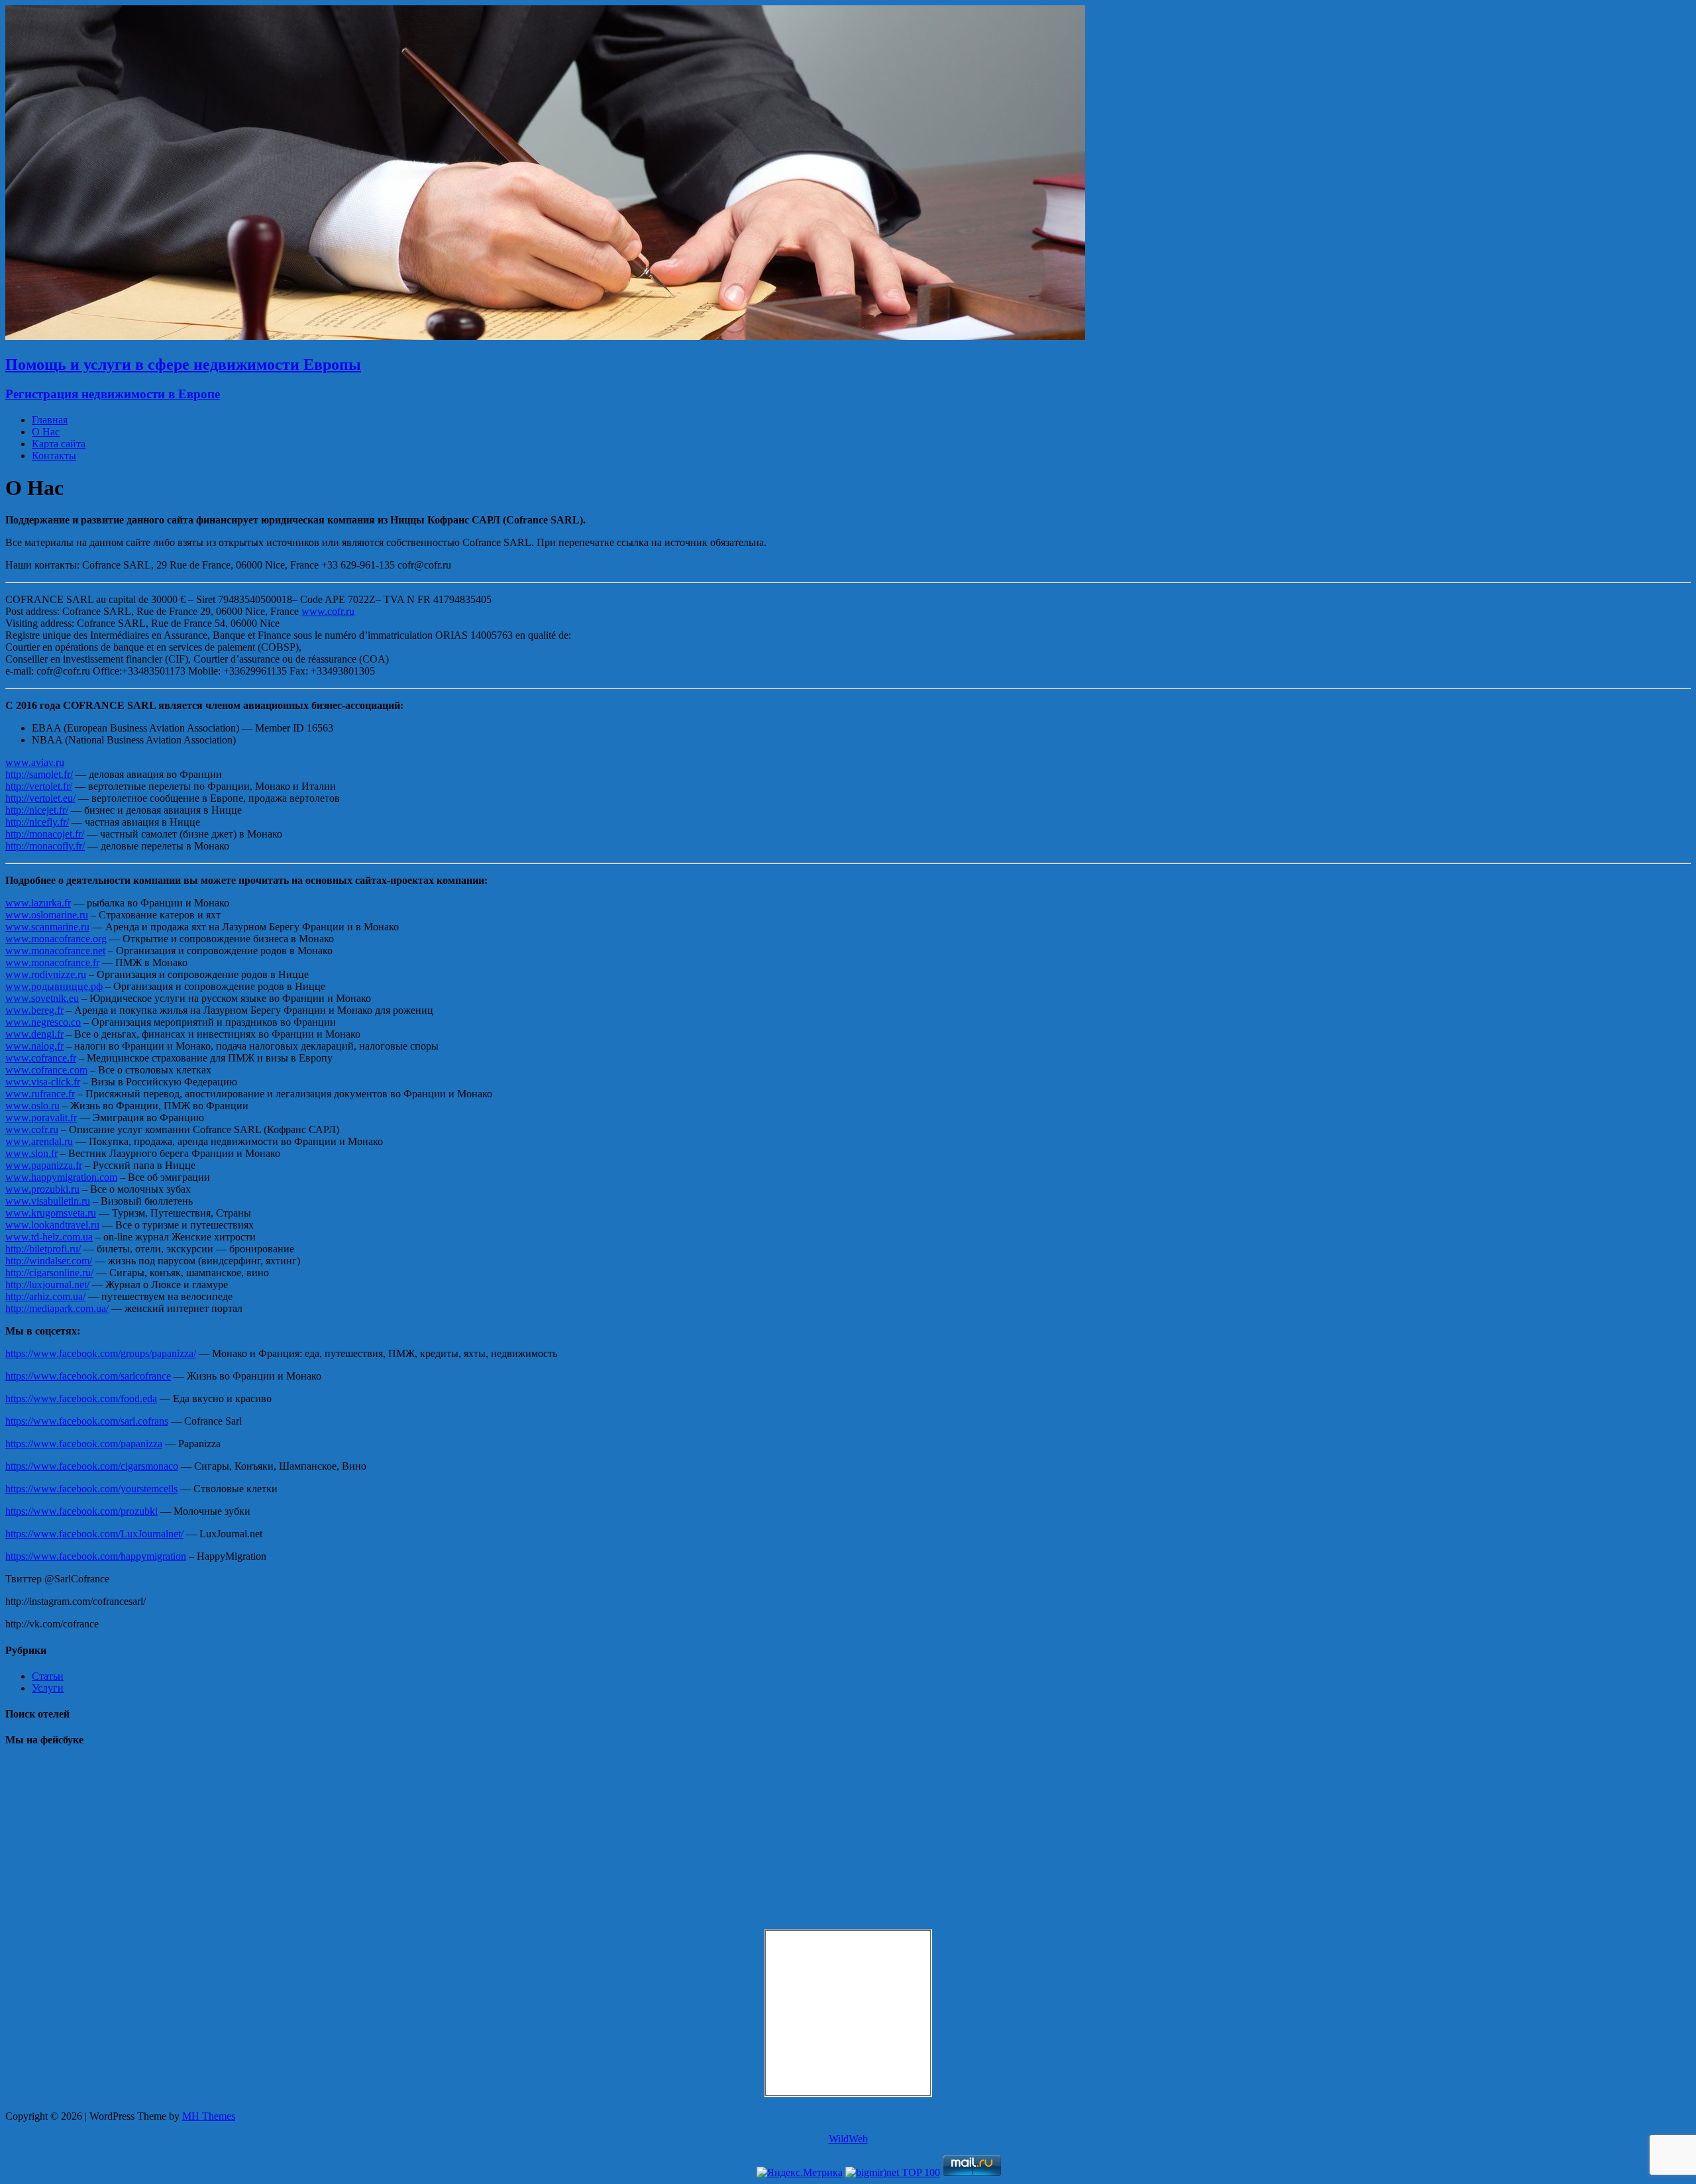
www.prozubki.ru (42, 1189)
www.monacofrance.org (56, 939)
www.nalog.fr (34, 1046)
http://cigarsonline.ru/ (49, 1273)
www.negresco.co (43, 1022)
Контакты (54, 456)
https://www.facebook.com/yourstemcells (91, 1489)
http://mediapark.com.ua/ (57, 1308)
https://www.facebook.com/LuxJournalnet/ (94, 1534)
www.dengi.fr (34, 1034)
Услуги (48, 1688)
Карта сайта (59, 444)
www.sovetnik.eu (42, 998)
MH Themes (209, 2116)
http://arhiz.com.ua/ (45, 1296)
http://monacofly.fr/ (45, 846)
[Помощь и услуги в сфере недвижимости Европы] (545, 336)
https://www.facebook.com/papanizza (84, 1444)
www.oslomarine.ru (47, 915)
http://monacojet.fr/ (45, 834)
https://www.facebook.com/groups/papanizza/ (101, 1353)
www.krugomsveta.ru (51, 1213)
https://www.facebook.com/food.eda (81, 1398)
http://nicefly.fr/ (37, 822)
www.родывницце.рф (54, 986)
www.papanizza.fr (44, 1165)
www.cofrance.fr (41, 1058)
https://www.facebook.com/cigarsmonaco (92, 1466)
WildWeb (848, 2139)
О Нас (46, 432)
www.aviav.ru (35, 762)
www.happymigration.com (61, 1177)
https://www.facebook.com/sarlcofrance (88, 1376)
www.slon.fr (31, 1153)
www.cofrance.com (46, 1070)
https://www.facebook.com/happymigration (96, 1556)
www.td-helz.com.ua (49, 1237)
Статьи (48, 1676)
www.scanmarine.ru (47, 927)
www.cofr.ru (328, 611)
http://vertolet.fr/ (39, 786)
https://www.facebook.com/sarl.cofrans (87, 1421)
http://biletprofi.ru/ (43, 1249)
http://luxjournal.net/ (47, 1284)
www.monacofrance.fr (52, 962)
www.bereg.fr (34, 1010)
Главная (50, 420)
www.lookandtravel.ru (52, 1225)
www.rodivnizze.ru (46, 974)
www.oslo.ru (32, 1106)
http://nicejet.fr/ (37, 810)
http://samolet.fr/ (39, 774)
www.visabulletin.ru (48, 1201)
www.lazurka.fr (38, 903)
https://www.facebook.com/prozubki (81, 1511)
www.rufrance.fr (40, 1094)
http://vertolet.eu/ (40, 798)
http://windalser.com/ (49, 1261)
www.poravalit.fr (41, 1118)
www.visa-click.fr (43, 1082)
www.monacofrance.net (55, 951)
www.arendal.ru (39, 1141)
